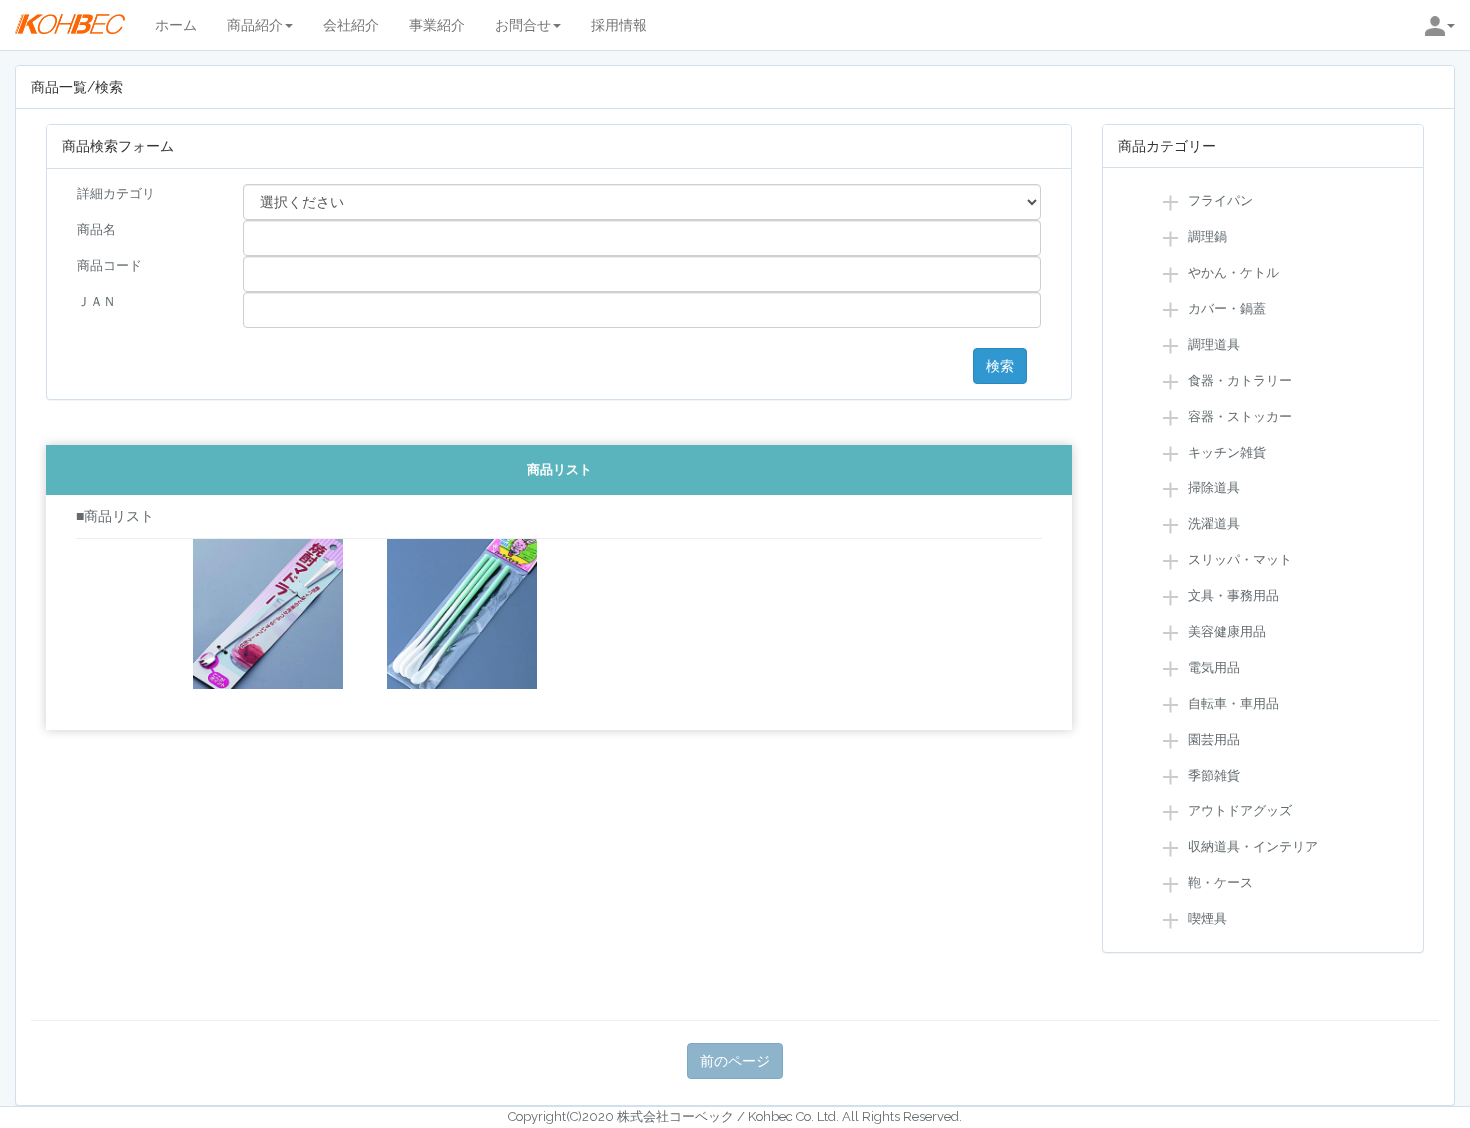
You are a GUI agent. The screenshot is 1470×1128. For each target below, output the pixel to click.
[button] (1440, 25)
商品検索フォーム (118, 146)
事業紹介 (437, 25)
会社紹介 (351, 25)
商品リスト (559, 469)
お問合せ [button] (523, 25)
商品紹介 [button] (255, 25)
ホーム (176, 25)
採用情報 (619, 25)
